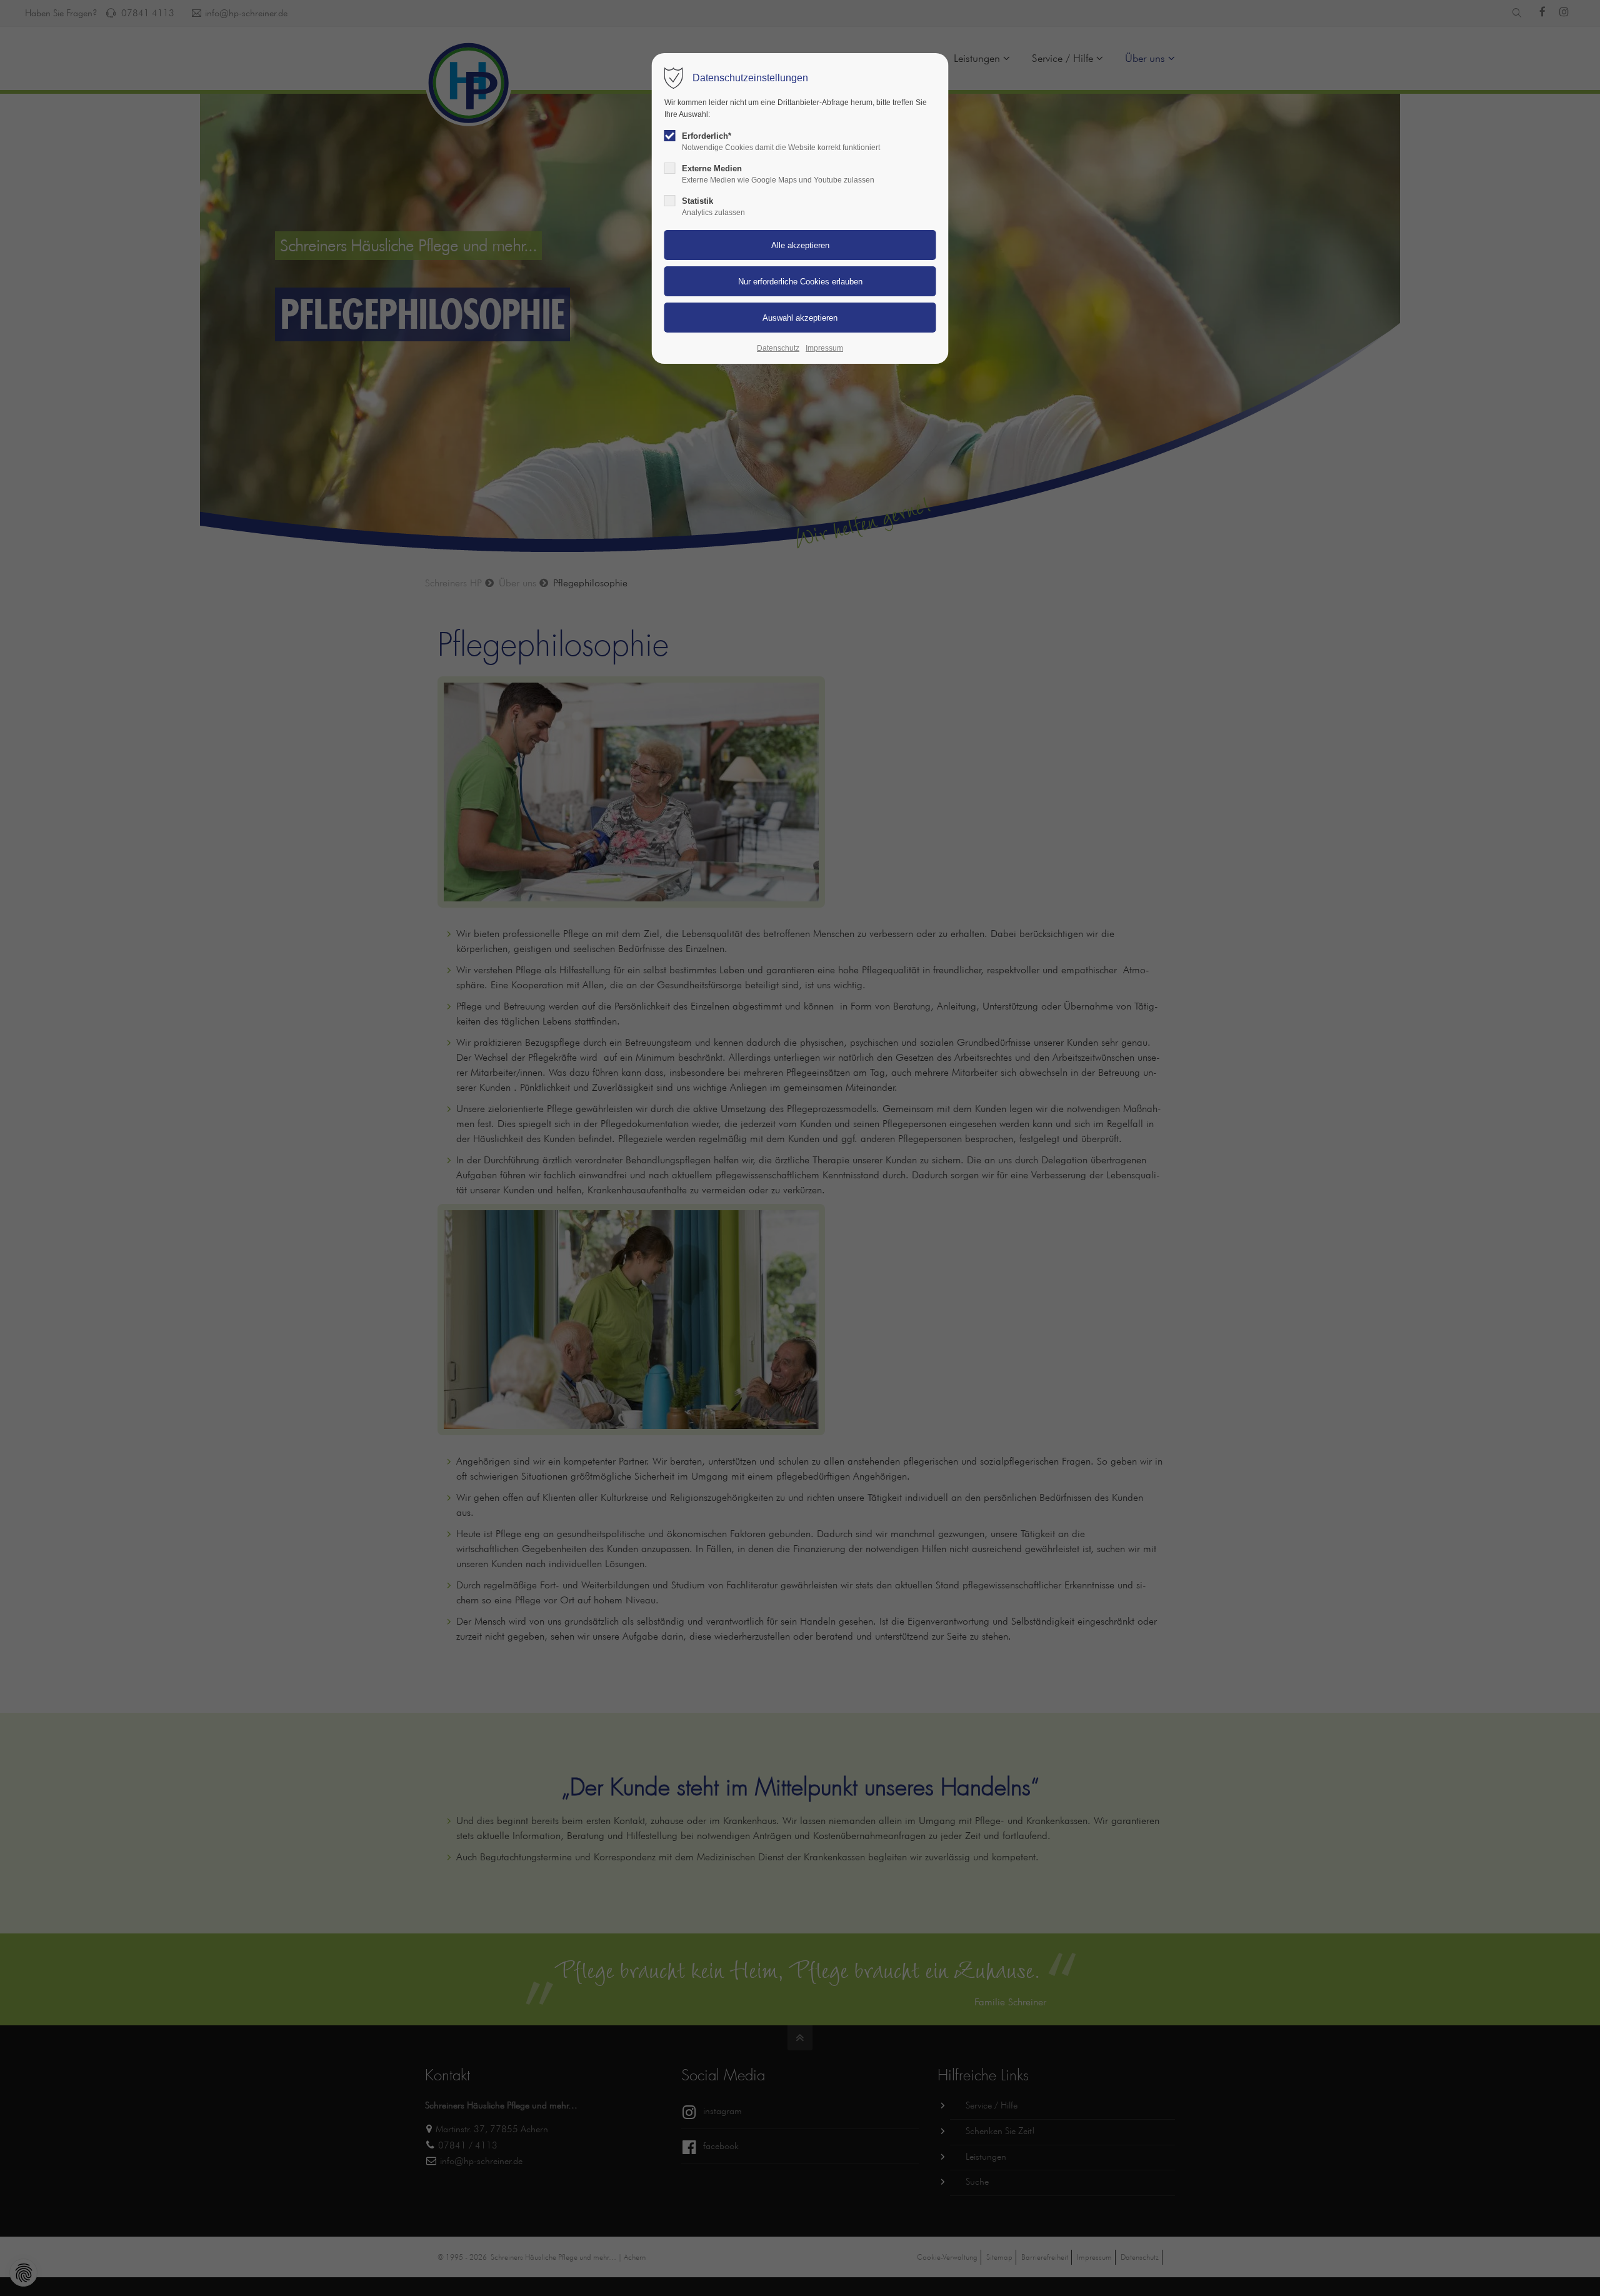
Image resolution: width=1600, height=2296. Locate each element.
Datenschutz (778, 348)
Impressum (824, 348)
